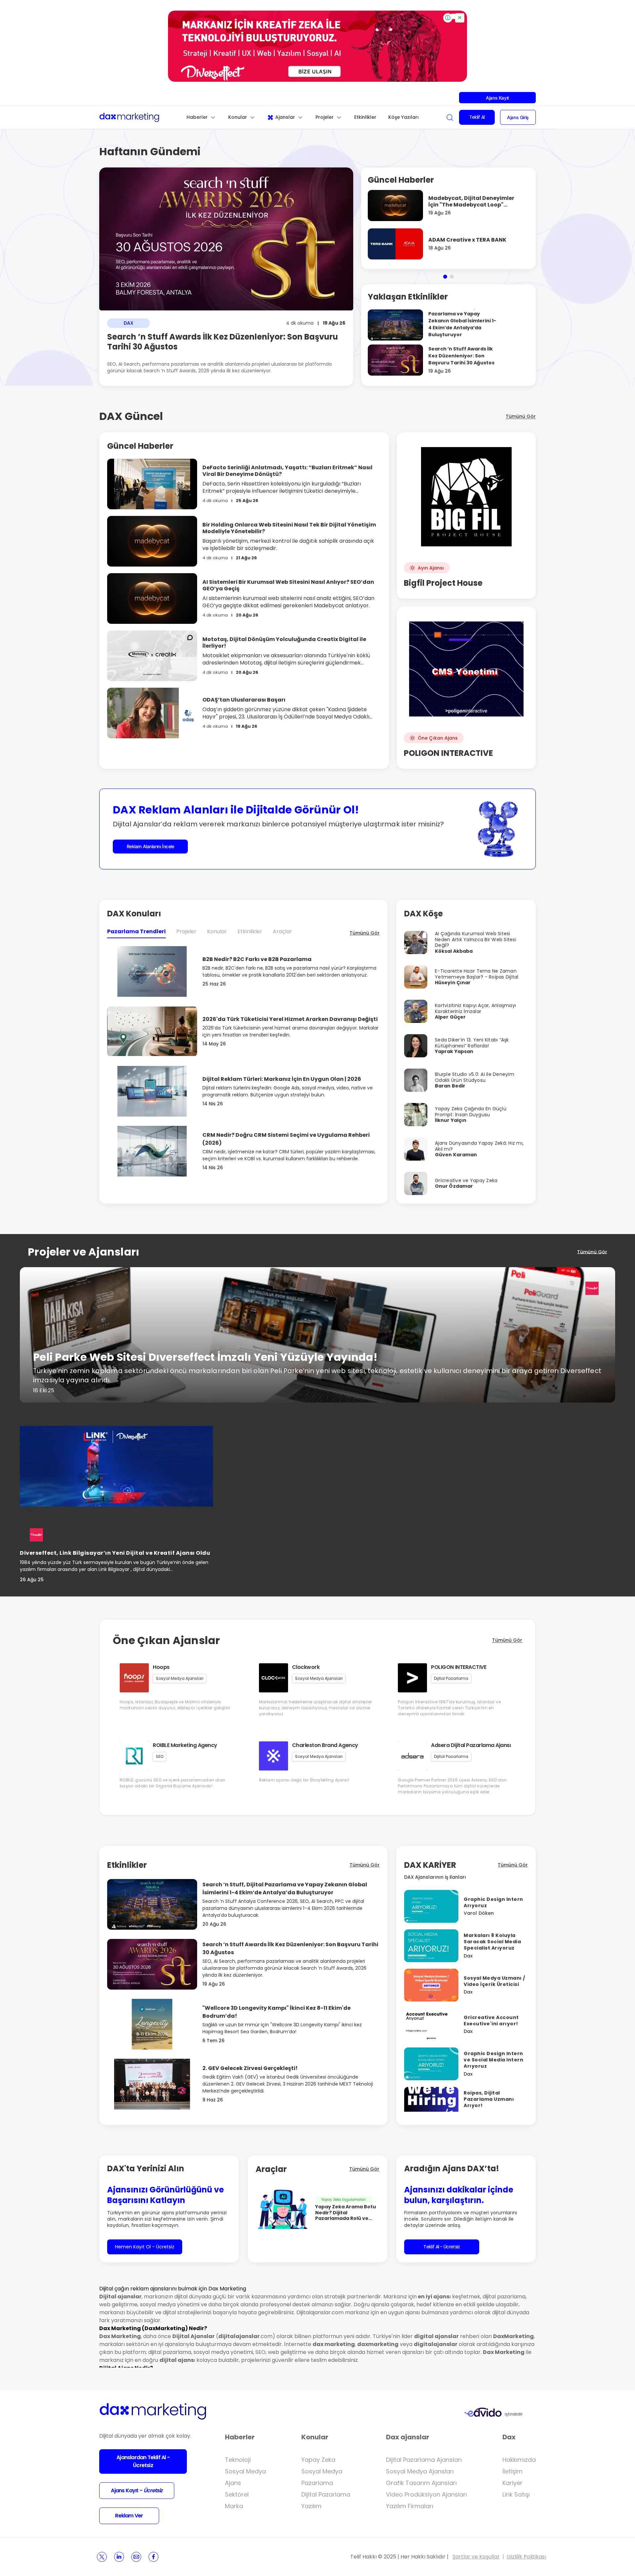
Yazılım (311, 2506)
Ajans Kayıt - (137, 2490)
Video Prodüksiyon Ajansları (426, 2494)
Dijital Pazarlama (326, 2494)
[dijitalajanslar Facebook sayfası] (153, 2557)
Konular (238, 117)
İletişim (512, 2471)
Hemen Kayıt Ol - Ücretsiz (145, 2247)
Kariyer (512, 2483)
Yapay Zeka (318, 2460)
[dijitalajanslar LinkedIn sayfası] (119, 2557)
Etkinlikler (365, 117)
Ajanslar (285, 117)
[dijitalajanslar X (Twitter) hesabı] (102, 2557)
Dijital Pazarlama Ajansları (424, 2460)
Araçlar (282, 931)
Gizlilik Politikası (526, 2557)
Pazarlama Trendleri (136, 931)
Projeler (325, 117)
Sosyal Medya (245, 2471)
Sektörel (237, 2494)
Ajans (233, 2483)
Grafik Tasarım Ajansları (421, 2483)
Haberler (197, 117)
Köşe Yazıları (403, 117)
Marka (234, 2506)
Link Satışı (516, 2494)
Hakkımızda (519, 2460)
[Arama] (450, 117)
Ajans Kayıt (497, 98)
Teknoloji (238, 2460)
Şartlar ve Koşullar (476, 2557)
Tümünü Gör (521, 416)
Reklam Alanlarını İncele (150, 846)
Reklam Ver (129, 2516)
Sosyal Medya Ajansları (420, 2471)
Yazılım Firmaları (410, 2506)
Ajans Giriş (518, 117)
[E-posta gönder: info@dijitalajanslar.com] (136, 2557)
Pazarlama (317, 2483)
